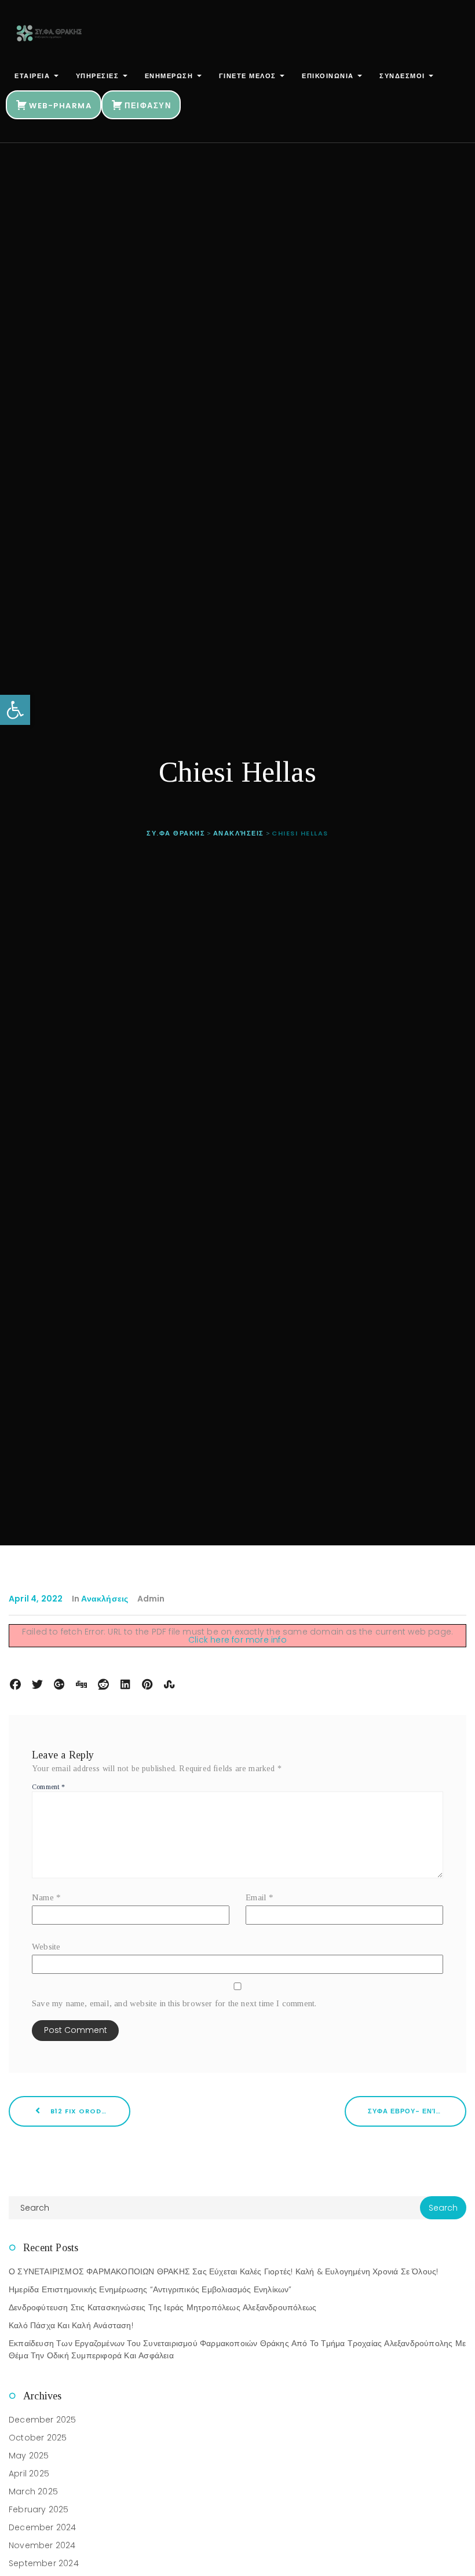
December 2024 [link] (43, 2527)
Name (46, 1897)
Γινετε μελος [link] (249, 76)
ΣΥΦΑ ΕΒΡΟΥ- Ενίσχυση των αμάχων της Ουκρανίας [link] (417, 2111)
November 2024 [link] (42, 2545)
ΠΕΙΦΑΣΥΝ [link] (148, 106)
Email (260, 1897)
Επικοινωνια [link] (329, 76)
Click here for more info (237, 1640)
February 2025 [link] (39, 2509)
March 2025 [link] (33, 2491)
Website (46, 1947)
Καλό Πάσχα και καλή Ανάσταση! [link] (71, 2325)
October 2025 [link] (38, 2438)
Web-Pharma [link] (60, 106)
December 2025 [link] (43, 2420)
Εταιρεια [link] (34, 76)
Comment (48, 1787)
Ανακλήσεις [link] (105, 1599)
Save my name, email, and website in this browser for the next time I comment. (174, 2003)
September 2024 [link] (44, 2563)
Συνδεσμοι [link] (403, 76)
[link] (15, 710)
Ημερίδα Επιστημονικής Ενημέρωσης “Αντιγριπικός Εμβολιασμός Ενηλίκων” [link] (150, 2289)
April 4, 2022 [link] (36, 1599)
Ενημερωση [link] (170, 76)
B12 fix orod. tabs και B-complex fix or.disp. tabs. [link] (89, 2111)
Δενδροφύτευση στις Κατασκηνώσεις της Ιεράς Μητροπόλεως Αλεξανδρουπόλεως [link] (162, 2307)
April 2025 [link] (29, 2474)
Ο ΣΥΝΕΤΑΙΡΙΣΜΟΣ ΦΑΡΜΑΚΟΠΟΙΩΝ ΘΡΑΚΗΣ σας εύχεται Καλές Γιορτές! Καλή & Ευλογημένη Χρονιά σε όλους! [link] (223, 2271)
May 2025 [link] (29, 2456)
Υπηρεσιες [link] (99, 76)
